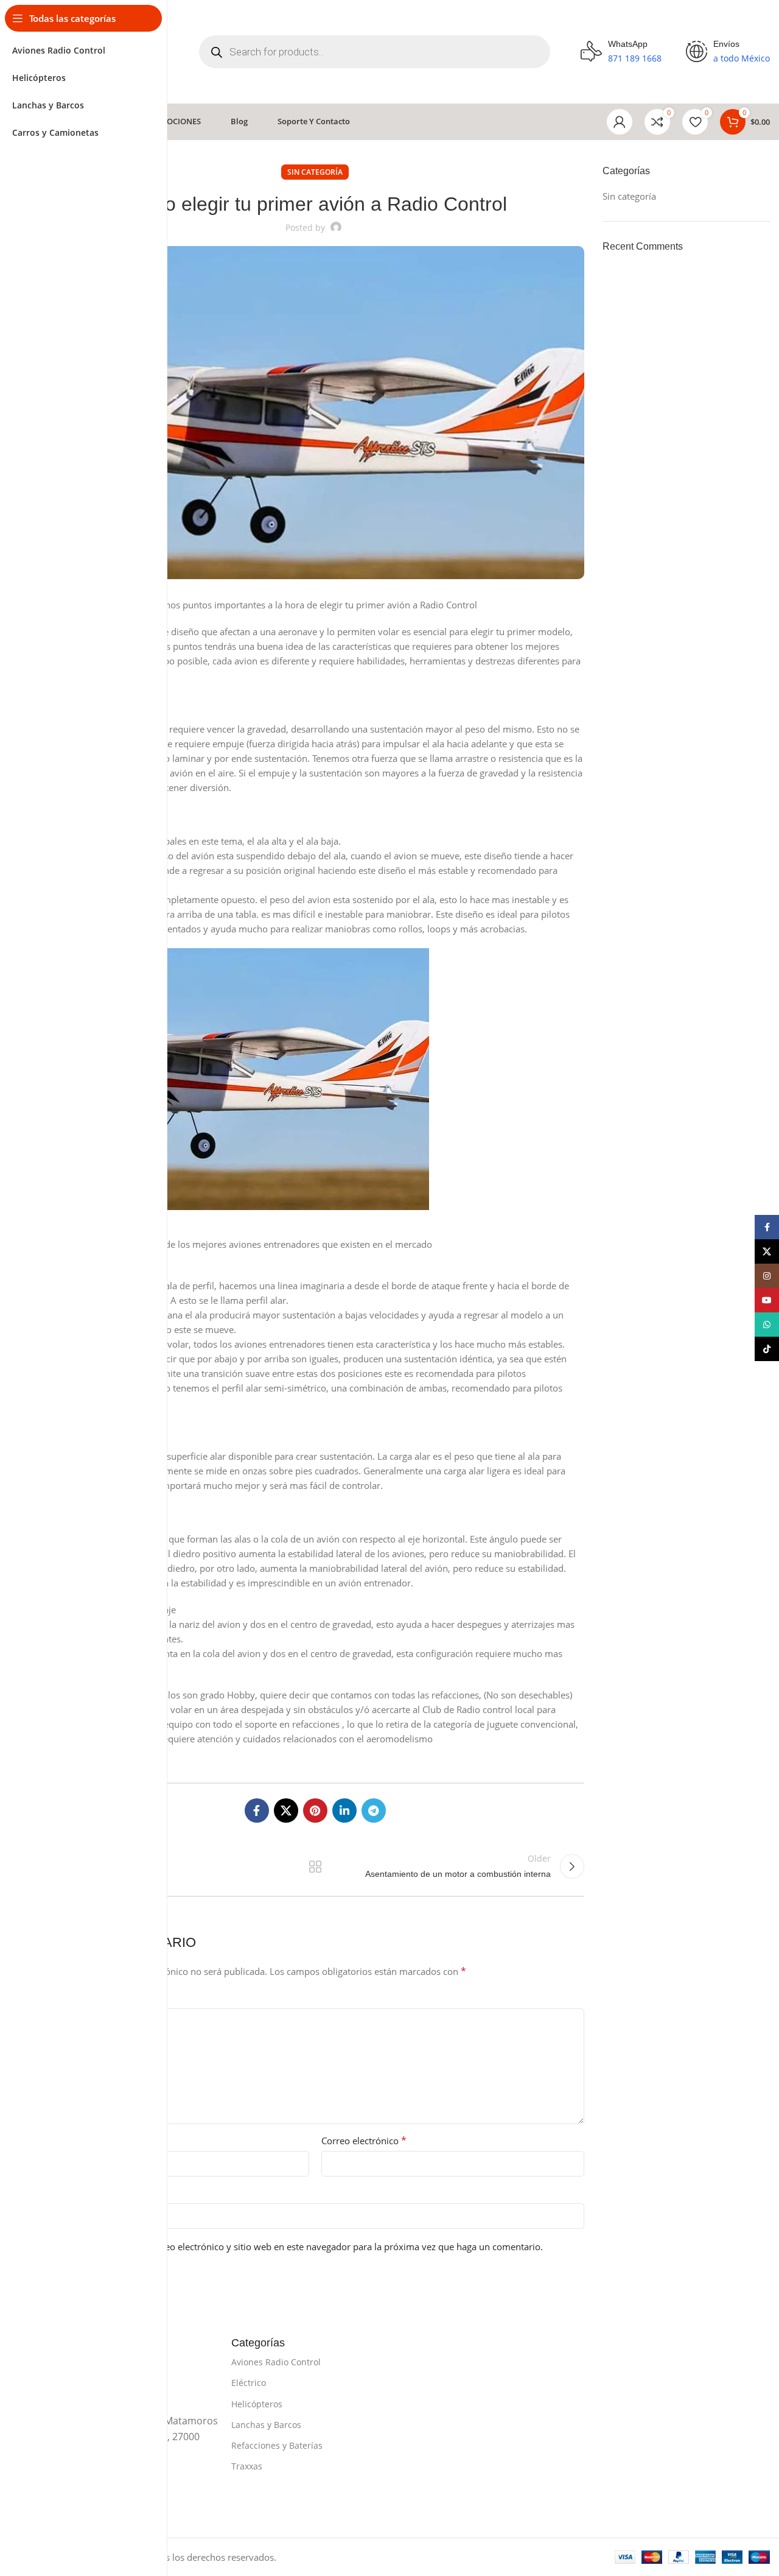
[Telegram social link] (374, 1811)
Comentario (74, 1998)
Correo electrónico (364, 2141)
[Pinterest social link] (315, 1811)
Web (55, 2193)
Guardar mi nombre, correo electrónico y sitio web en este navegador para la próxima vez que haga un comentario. (301, 2247)
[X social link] (286, 1811)
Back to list (315, 1867)
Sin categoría (315, 172)
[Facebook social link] (257, 1811)
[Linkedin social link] (344, 1811)
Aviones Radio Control (276, 2362)
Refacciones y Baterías (277, 2445)
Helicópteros (257, 2404)
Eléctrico (249, 2383)
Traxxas (247, 2466)
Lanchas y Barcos (266, 2425)
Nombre (67, 2141)
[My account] (620, 122)
